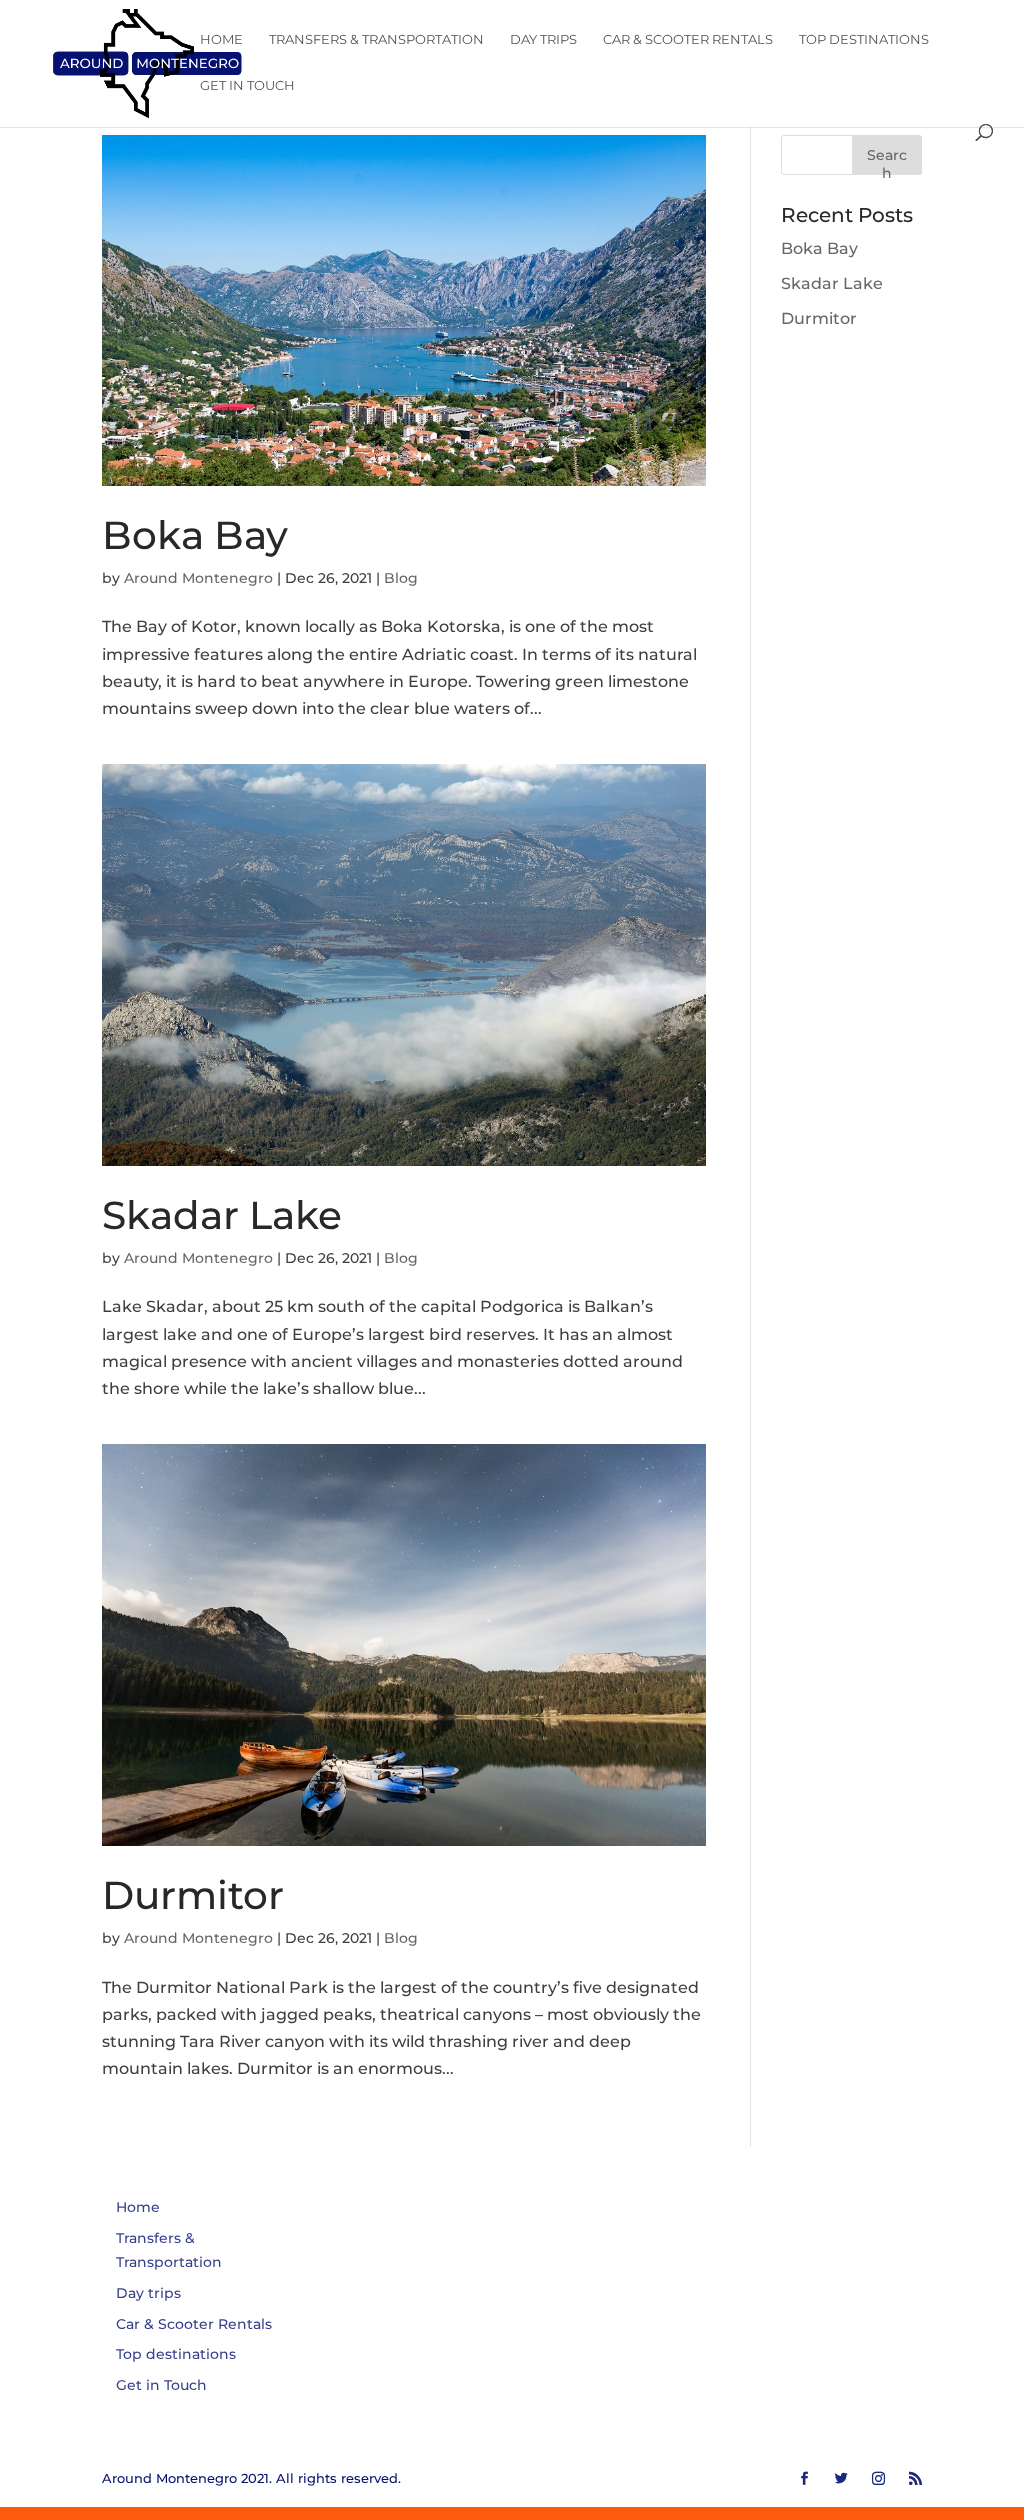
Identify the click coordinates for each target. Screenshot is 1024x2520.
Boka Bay (195, 535)
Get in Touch (247, 85)
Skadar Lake (222, 1215)
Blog (401, 578)
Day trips (543, 39)
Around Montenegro (198, 578)
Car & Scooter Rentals (688, 39)
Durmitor (193, 1895)
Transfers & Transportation (376, 39)
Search (887, 160)
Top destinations (864, 39)
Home (221, 39)
